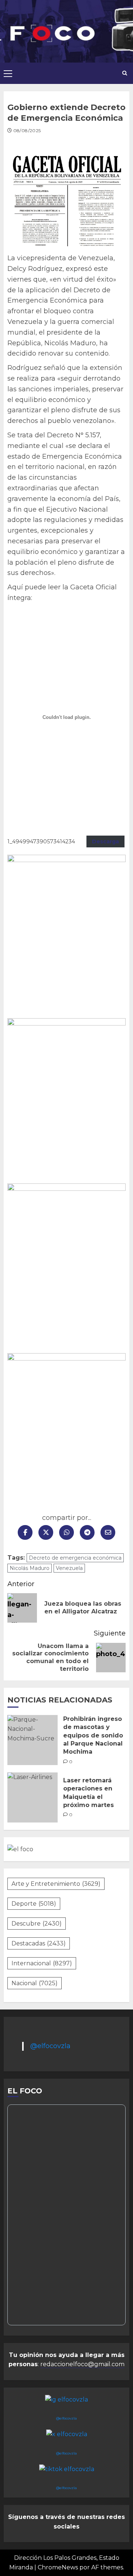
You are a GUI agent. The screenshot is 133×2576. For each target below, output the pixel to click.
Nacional (35, 1983)
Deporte (34, 1904)
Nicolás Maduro (30, 1568)
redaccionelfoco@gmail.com (82, 2364)
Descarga (105, 841)
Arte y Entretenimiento (56, 1884)
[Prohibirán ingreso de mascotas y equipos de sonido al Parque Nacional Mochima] (33, 1740)
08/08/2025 (27, 130)
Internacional (42, 1963)
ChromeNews (58, 2567)
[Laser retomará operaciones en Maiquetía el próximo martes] (33, 1797)
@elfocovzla (50, 2046)
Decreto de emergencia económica (75, 1558)
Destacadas (39, 1943)
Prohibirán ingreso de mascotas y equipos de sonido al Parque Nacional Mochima (93, 1735)
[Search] (125, 73)
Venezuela (69, 1568)
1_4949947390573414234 (41, 841)
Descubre (37, 1924)
